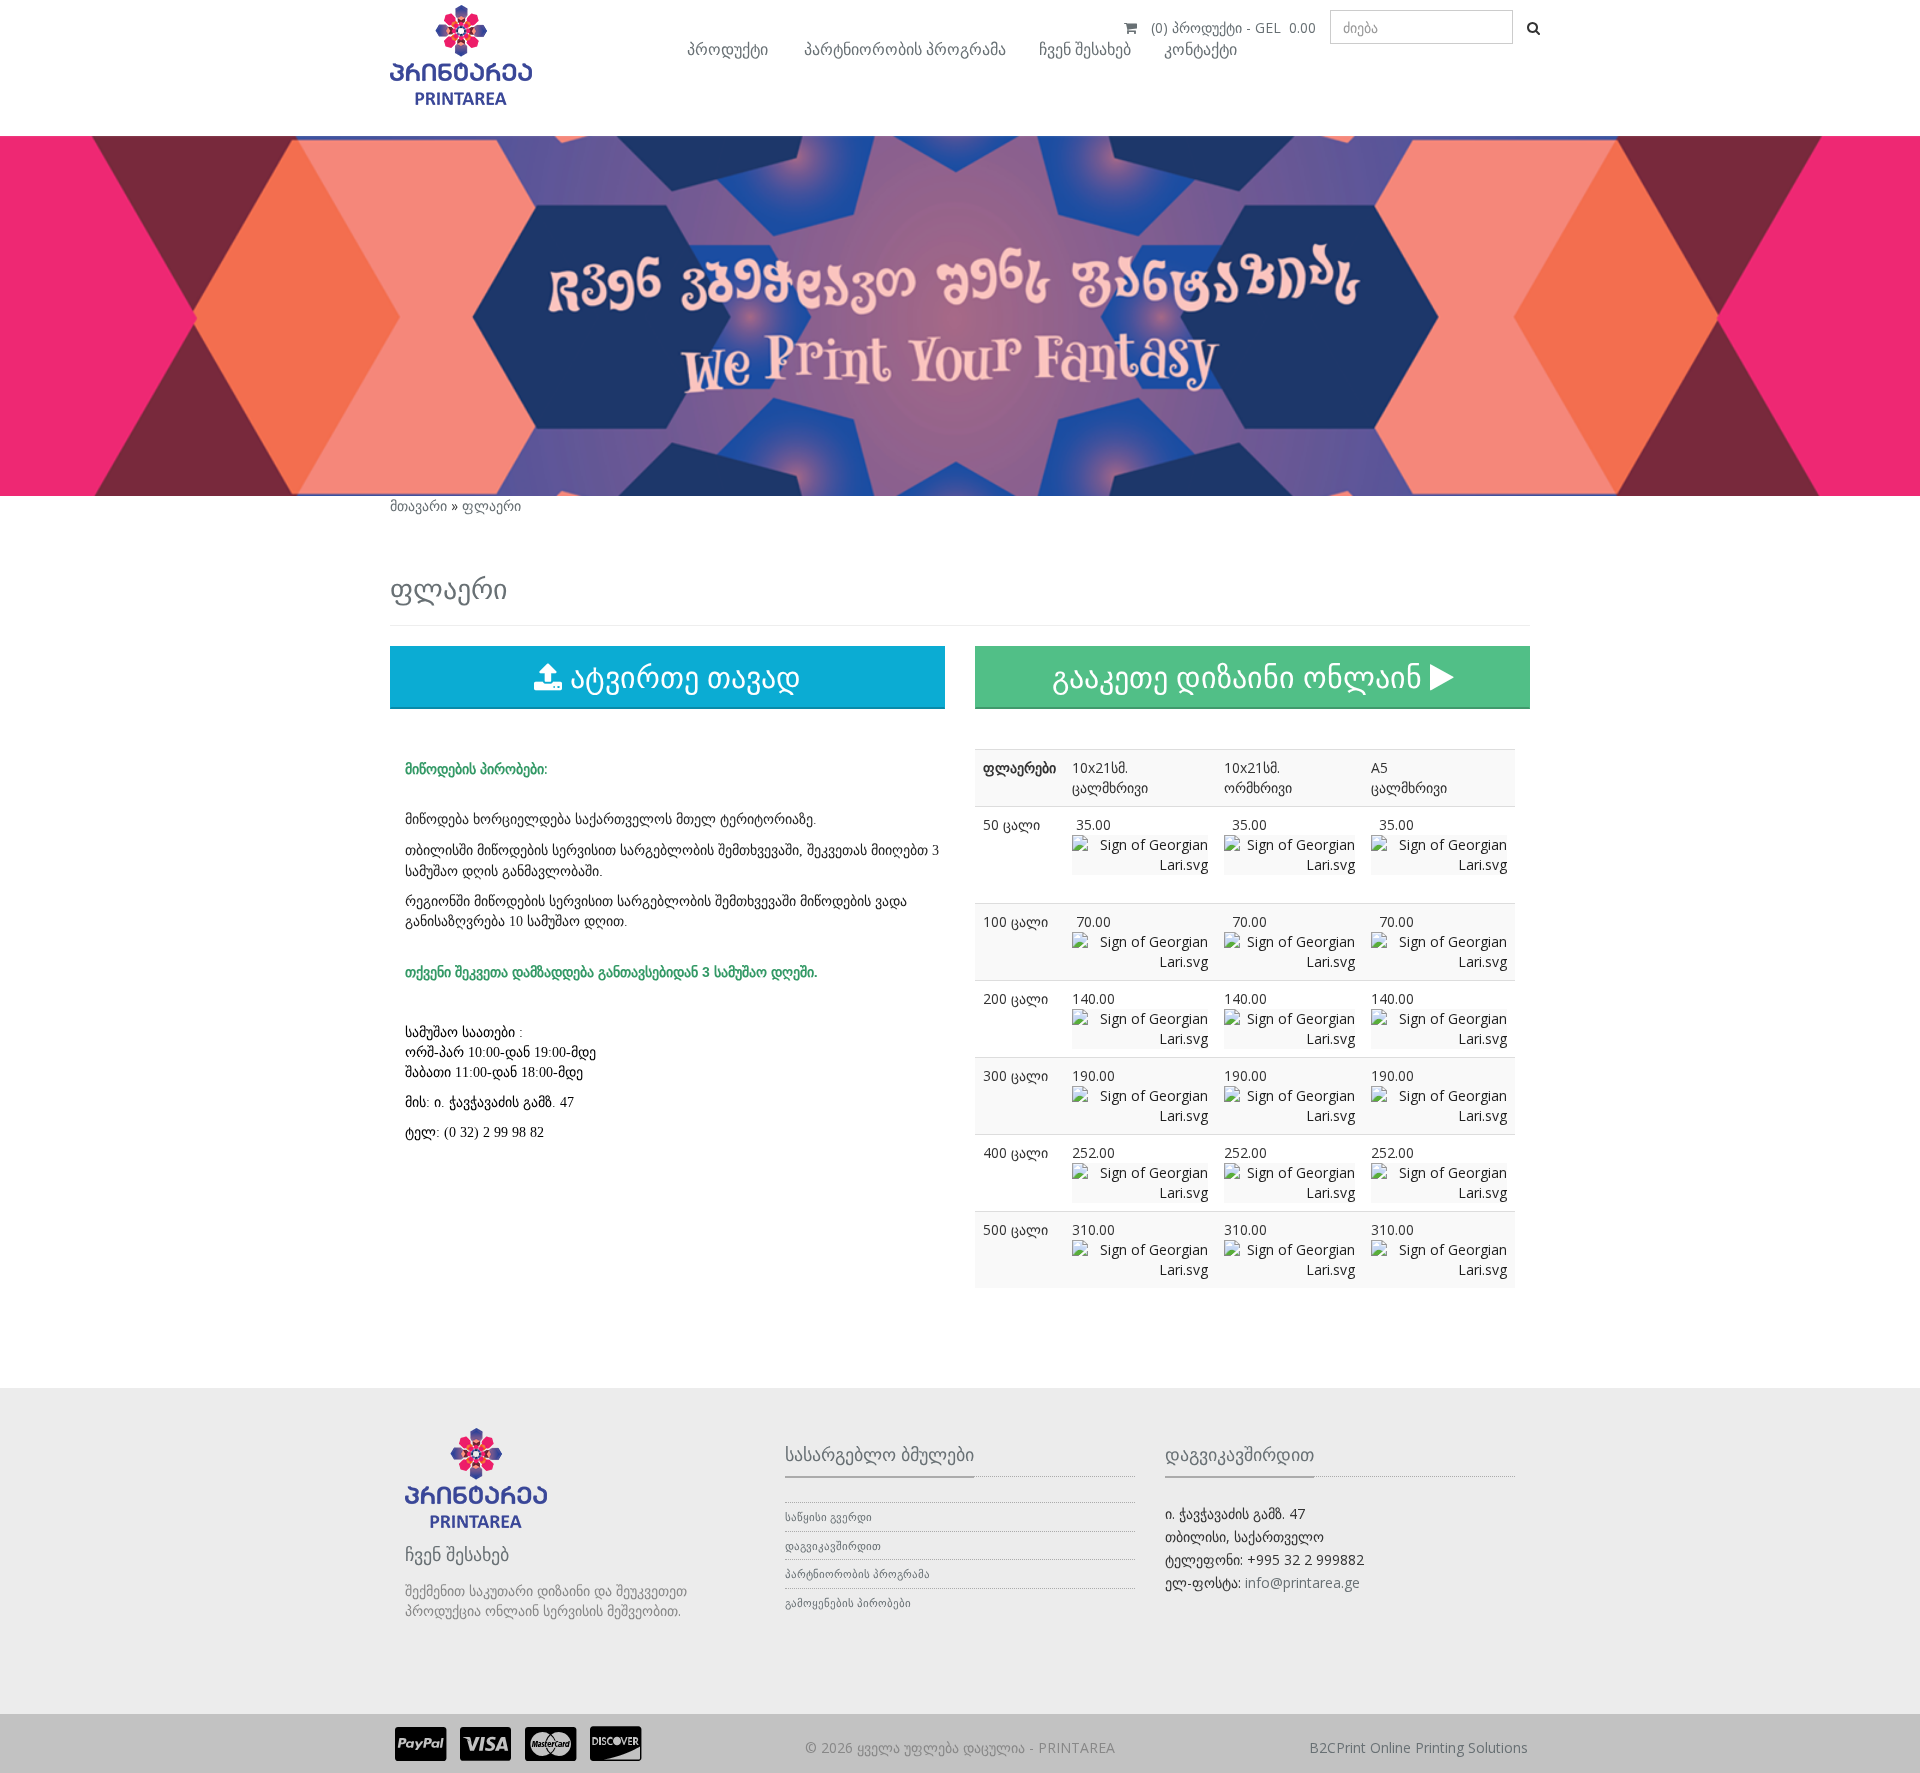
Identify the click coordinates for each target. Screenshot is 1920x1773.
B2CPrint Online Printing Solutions (1418, 1747)
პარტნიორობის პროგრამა (905, 49)
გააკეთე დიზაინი (1237, 676)
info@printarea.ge (1302, 1582)
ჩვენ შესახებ (1085, 49)
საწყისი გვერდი (828, 1516)
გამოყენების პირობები (848, 1602)
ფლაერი (491, 505)
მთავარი (418, 505)
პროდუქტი (727, 49)
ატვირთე (681, 676)
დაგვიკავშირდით (833, 1545)
